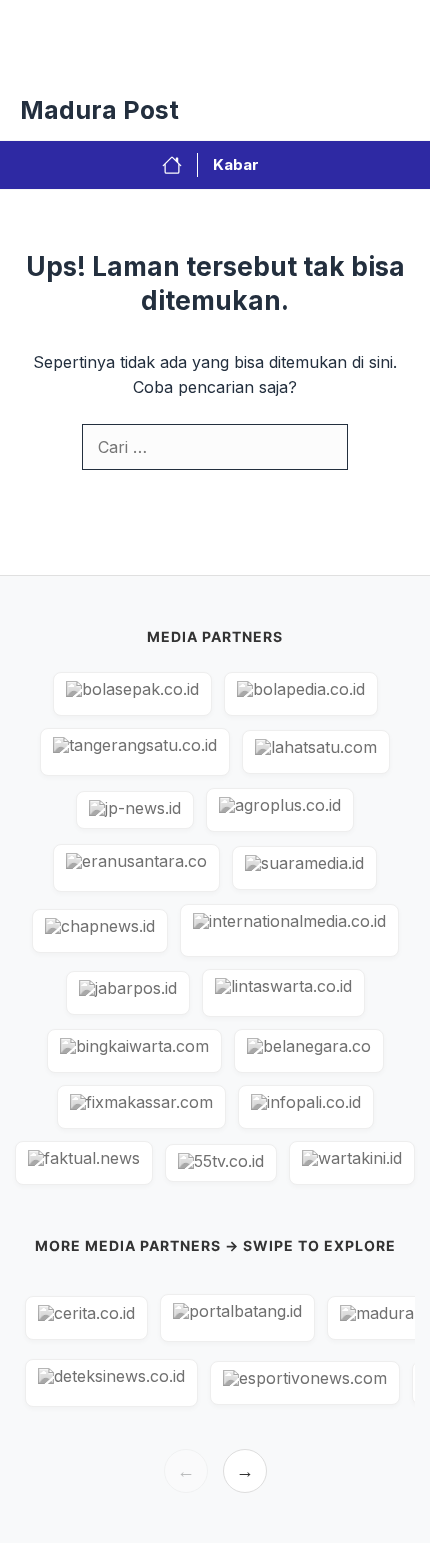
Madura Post (99, 110)
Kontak (257, 60)
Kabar (236, 164)
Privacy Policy (63, 60)
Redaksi (171, 60)
